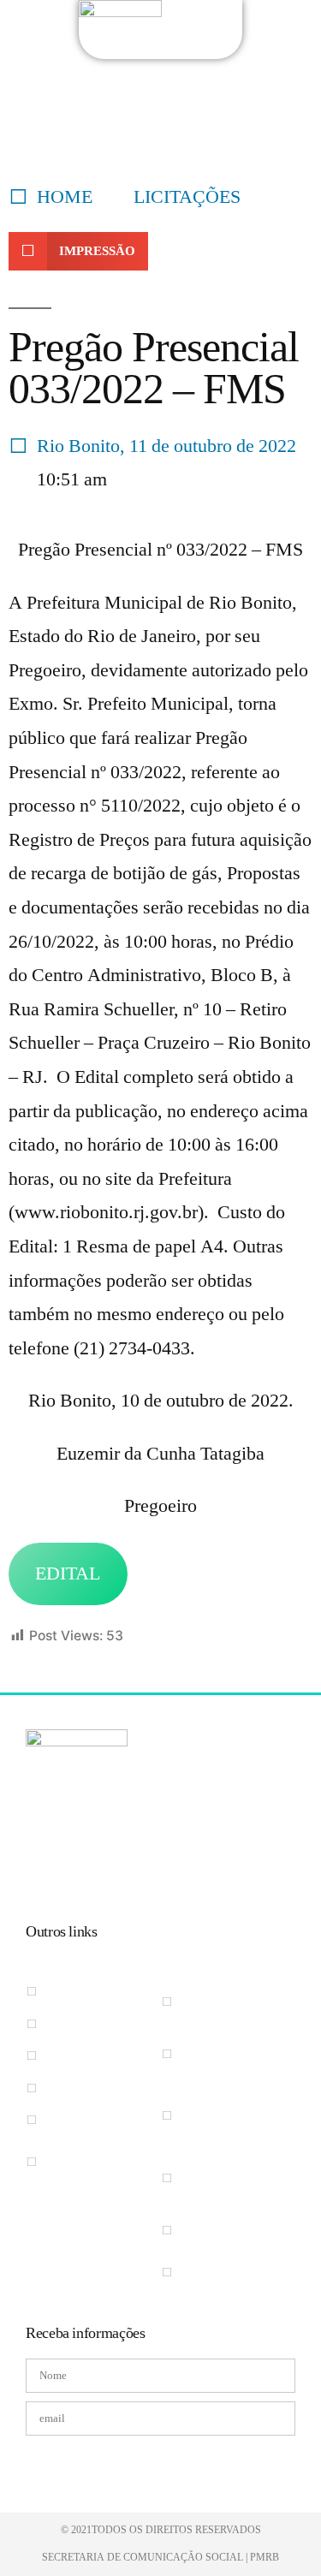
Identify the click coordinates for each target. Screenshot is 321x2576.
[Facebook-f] (40, 1868)
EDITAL (68, 1574)
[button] (78, 251)
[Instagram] (76, 1868)
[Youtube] (112, 1868)
